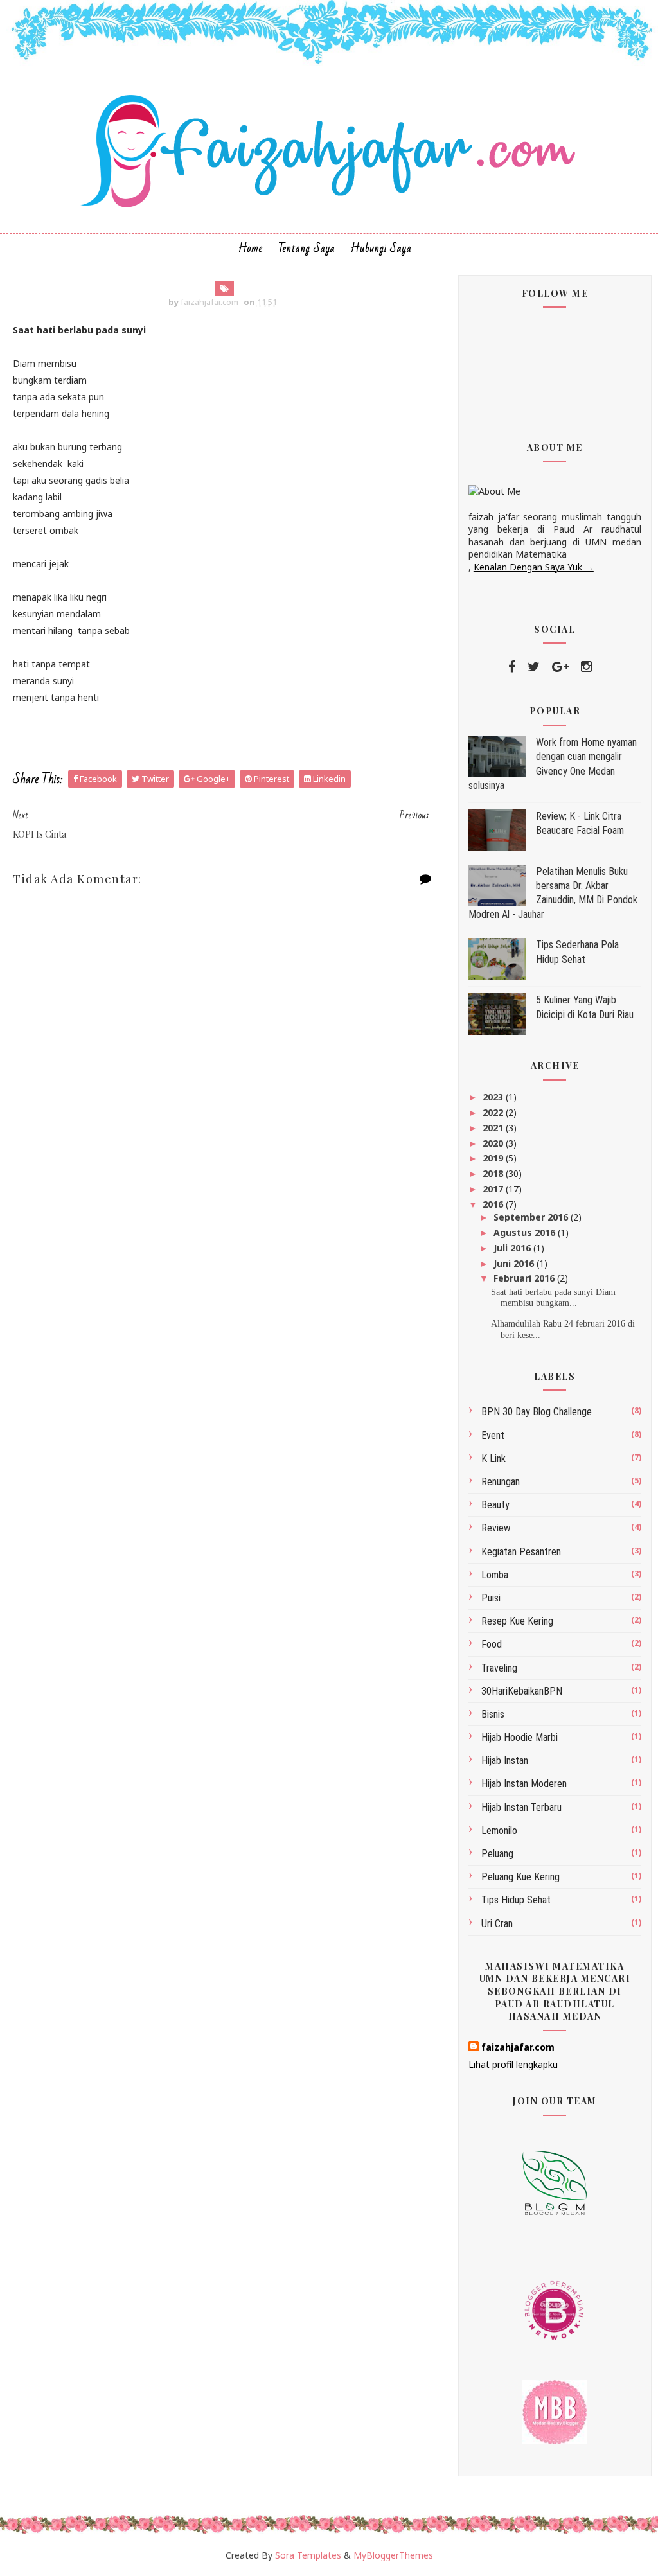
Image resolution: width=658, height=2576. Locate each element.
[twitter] (534, 667)
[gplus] (560, 667)
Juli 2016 (513, 1248)
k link (493, 1459)
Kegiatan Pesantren (521, 1552)
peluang (497, 1854)
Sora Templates (308, 2555)
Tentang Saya (307, 248)
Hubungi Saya (381, 248)
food (492, 1644)
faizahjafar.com (518, 2047)
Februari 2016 (525, 1278)
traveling (499, 1668)
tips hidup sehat (516, 1900)
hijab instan (505, 1760)
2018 (494, 1173)
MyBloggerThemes (393, 2555)
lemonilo (499, 1831)
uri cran (497, 1924)
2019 (494, 1158)
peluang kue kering (520, 1877)
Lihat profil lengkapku (513, 2064)
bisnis (493, 1714)
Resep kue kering (517, 1621)
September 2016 (532, 1217)
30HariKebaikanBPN (522, 1691)
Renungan (501, 1482)
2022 (494, 1112)
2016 (494, 1204)
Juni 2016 (515, 1263)
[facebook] (512, 667)
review (496, 1528)
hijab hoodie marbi (520, 1737)
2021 (494, 1128)
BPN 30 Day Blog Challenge (537, 1412)
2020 (494, 1143)
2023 (494, 1097)
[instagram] (586, 667)
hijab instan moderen (524, 1784)
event (493, 1435)
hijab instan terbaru (521, 1807)
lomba (495, 1575)
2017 (494, 1189)
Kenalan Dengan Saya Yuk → (534, 567)
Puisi (491, 1598)
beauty (495, 1505)
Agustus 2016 (526, 1232)
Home (251, 248)
